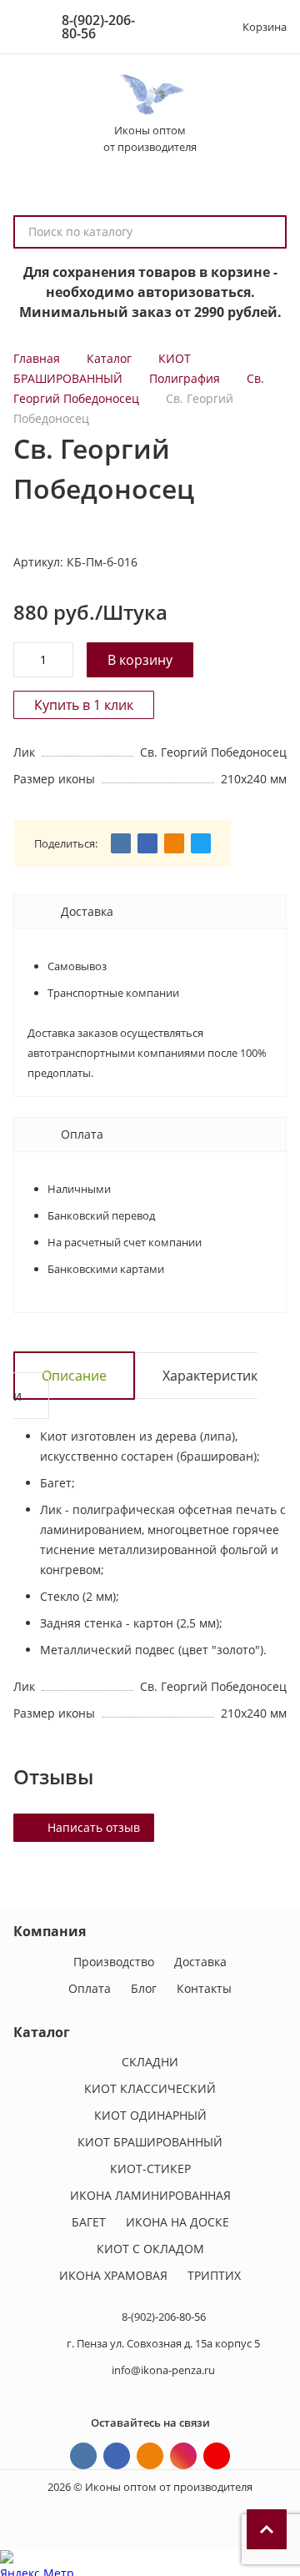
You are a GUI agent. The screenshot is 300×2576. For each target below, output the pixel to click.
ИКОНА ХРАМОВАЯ (113, 2275)
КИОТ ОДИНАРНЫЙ (150, 2115)
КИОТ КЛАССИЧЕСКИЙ (150, 2088)
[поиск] (267, 232)
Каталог (109, 358)
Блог (144, 1988)
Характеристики (135, 1386)
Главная (37, 358)
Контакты (204, 1988)
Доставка (200, 1962)
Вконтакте (83, 2456)
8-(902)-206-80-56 (98, 27)
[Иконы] (150, 95)
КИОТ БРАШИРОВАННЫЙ (150, 2142)
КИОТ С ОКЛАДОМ (150, 2249)
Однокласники (150, 2456)
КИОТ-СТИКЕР (150, 2168)
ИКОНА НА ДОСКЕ (177, 2222)
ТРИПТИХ (214, 2275)
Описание (74, 1376)
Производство (114, 1962)
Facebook (117, 2456)
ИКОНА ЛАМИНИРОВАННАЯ (150, 2195)
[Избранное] (194, 27)
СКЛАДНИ (150, 2062)
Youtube (217, 2456)
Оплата (90, 1988)
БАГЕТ (89, 2222)
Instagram (183, 2456)
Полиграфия (185, 378)
